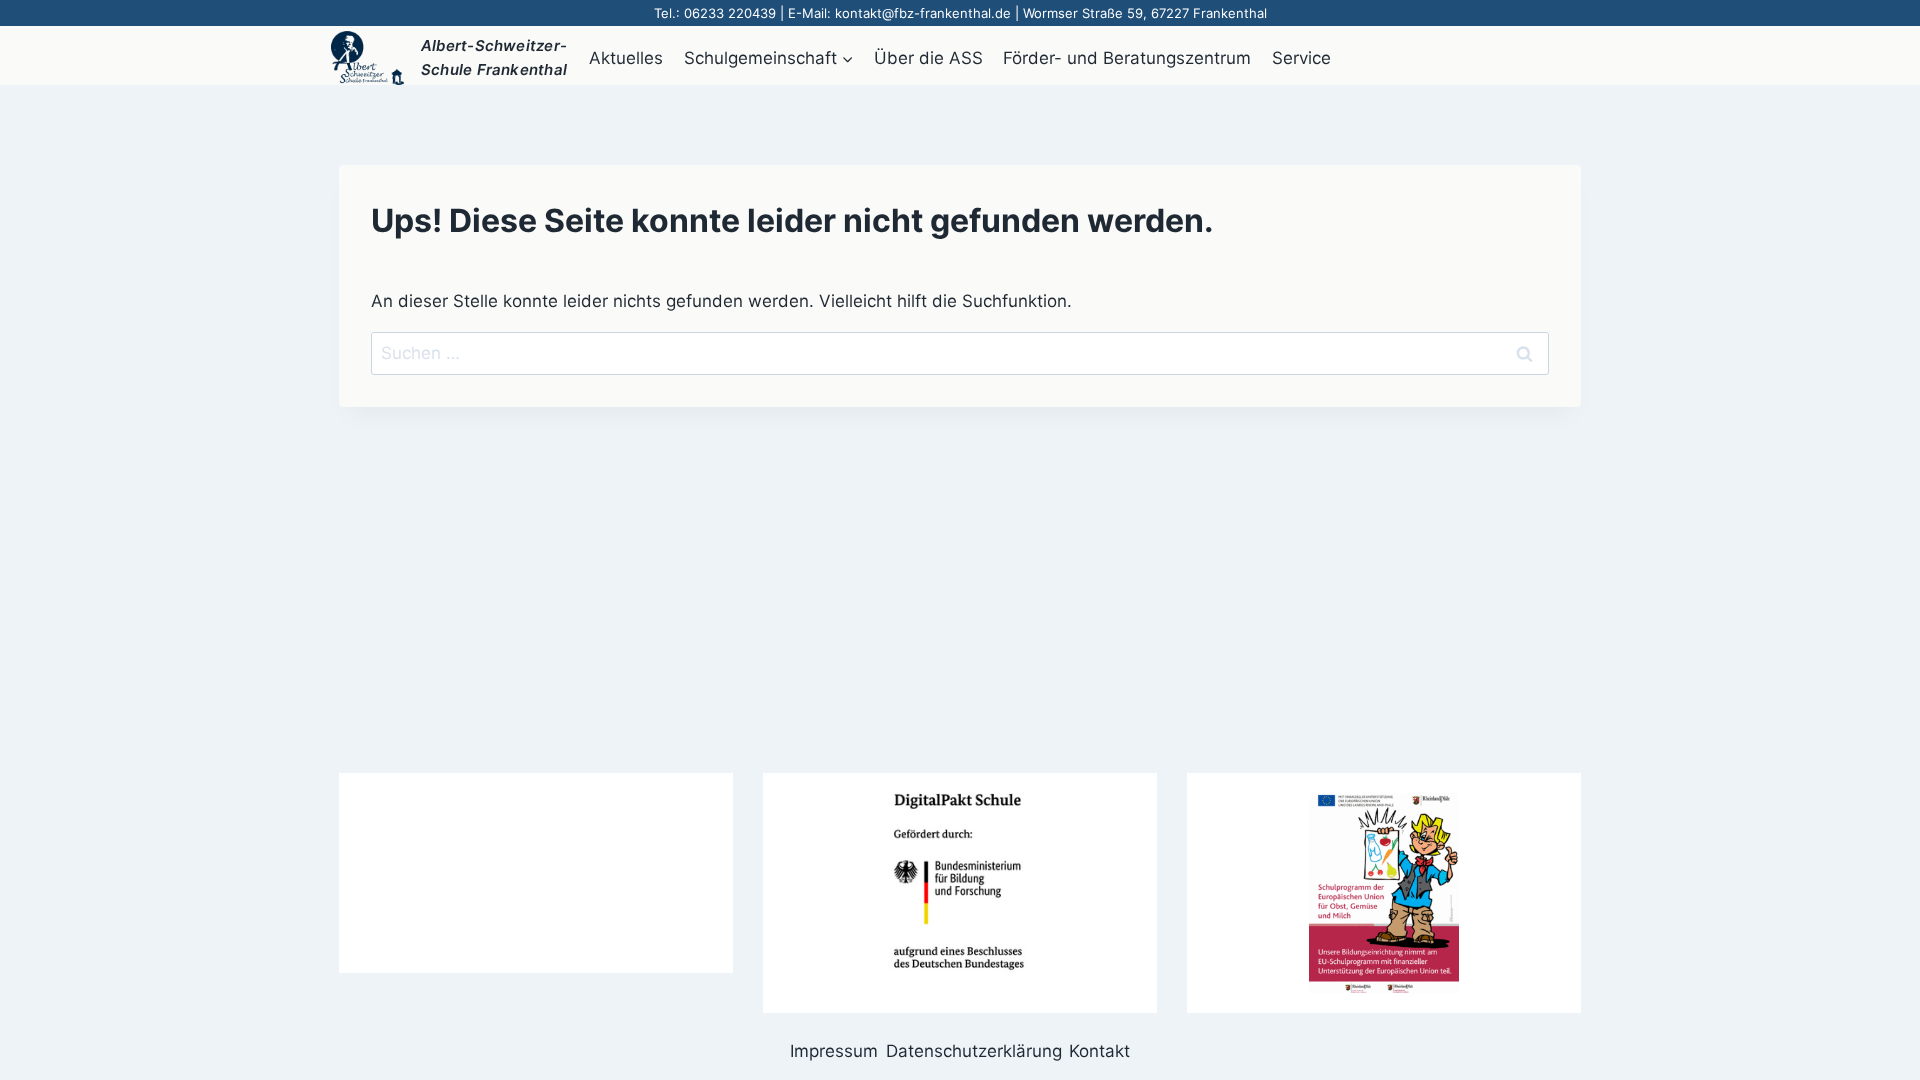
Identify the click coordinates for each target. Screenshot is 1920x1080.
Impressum (834, 1051)
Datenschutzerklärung (974, 1051)
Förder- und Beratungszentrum (1127, 58)
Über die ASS (928, 58)
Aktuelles (626, 58)
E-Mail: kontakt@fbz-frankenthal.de (899, 13)
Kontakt (1099, 1051)
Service (1301, 58)
